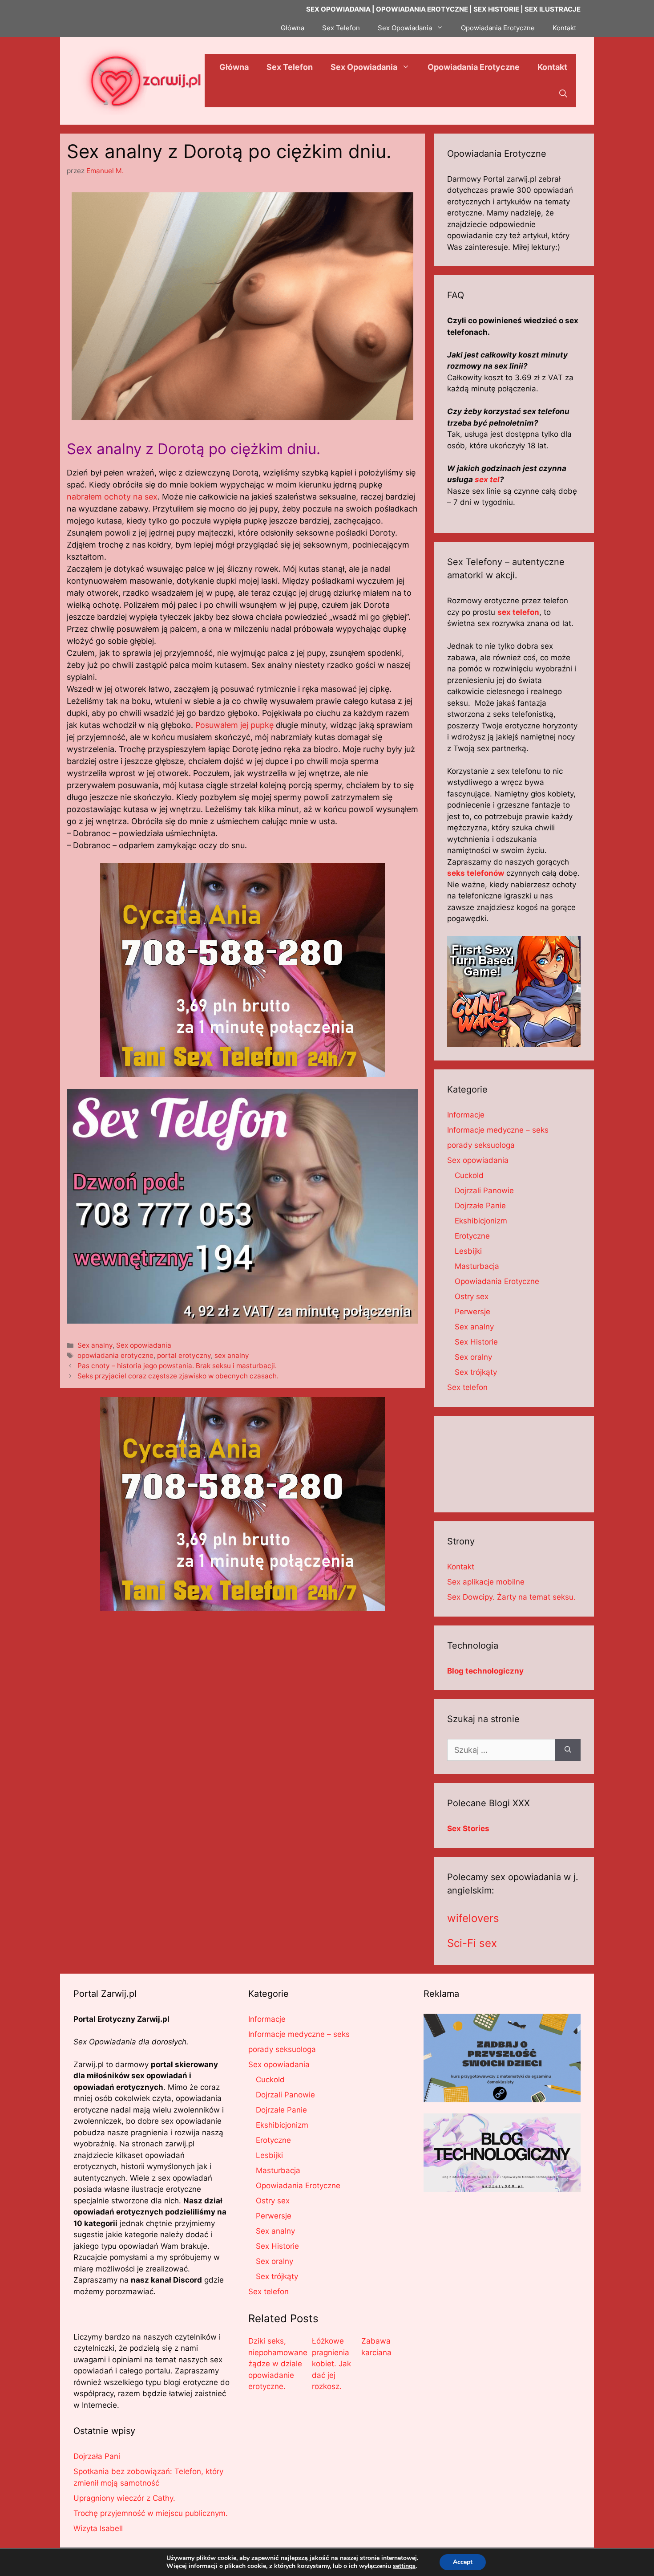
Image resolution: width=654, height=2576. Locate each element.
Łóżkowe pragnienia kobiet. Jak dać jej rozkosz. (331, 2364)
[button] (563, 94)
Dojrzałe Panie (480, 1206)
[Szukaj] (568, 1750)
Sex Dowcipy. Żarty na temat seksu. (511, 1597)
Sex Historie (476, 1342)
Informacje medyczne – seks (498, 1130)
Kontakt (564, 28)
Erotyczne (472, 1236)
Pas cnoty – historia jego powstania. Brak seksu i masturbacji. (177, 1366)
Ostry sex (472, 1296)
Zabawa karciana (376, 2347)
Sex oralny (473, 1357)
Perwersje (472, 1312)
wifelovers (473, 1918)
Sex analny (95, 1345)
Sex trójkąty (476, 1372)
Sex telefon (467, 1387)
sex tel (487, 479)
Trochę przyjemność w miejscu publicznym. (151, 2513)
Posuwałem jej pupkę (234, 725)
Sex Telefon (341, 28)
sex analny (232, 1355)
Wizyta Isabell (98, 2528)
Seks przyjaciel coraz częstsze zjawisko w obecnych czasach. (178, 1376)
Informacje (466, 1115)
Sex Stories (468, 1828)
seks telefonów (476, 873)
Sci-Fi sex (472, 1943)
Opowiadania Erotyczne (498, 28)
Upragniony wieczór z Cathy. (124, 2498)
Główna (293, 28)
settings (404, 2566)
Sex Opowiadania (405, 28)
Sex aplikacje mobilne (486, 1582)
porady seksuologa (481, 1145)
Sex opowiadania (144, 1345)
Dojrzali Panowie (484, 1190)
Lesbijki (468, 1251)
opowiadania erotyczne (115, 1355)
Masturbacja (477, 1266)
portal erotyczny (184, 1355)
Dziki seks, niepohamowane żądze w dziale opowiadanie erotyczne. (278, 2364)
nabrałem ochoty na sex (112, 497)
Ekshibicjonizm (481, 1221)
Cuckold (469, 1175)
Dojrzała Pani (97, 2456)
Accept (463, 2562)
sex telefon (518, 612)
